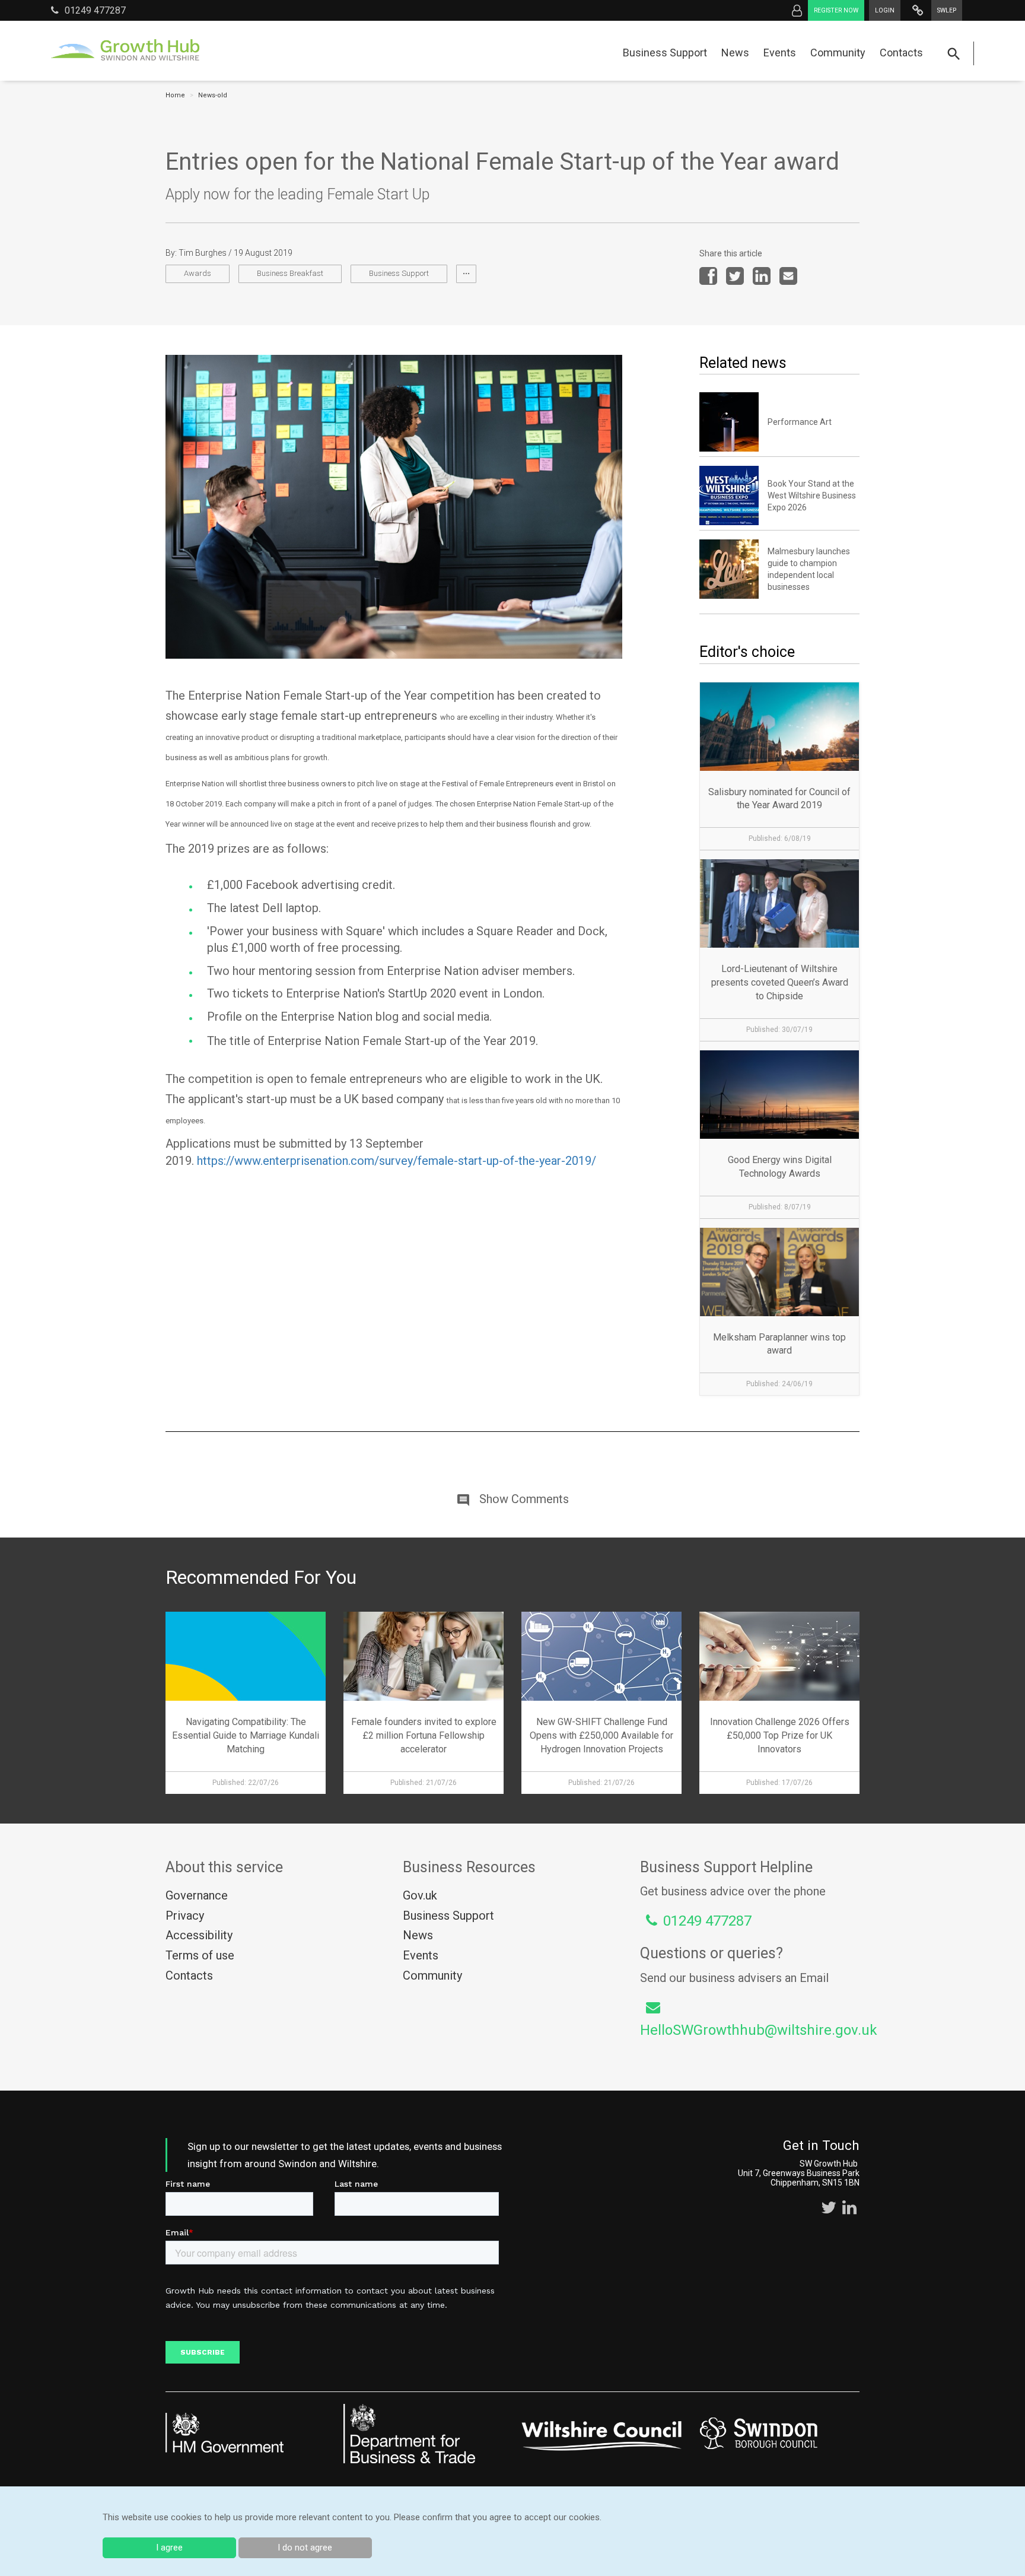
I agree (169, 2548)
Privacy (185, 1916)
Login (885, 10)
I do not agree (305, 2548)
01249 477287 (95, 10)
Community (838, 53)
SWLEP (947, 10)
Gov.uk (420, 1895)
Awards (198, 273)
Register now (836, 10)
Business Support (665, 53)
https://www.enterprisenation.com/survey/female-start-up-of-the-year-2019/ (397, 1161)
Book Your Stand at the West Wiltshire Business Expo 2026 (812, 495)
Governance (197, 1895)
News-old (213, 95)
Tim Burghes (203, 253)
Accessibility (199, 1935)
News (735, 53)
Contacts (901, 53)
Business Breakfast (290, 273)
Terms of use (200, 1955)
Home (175, 95)
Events (780, 53)
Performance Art (800, 422)
